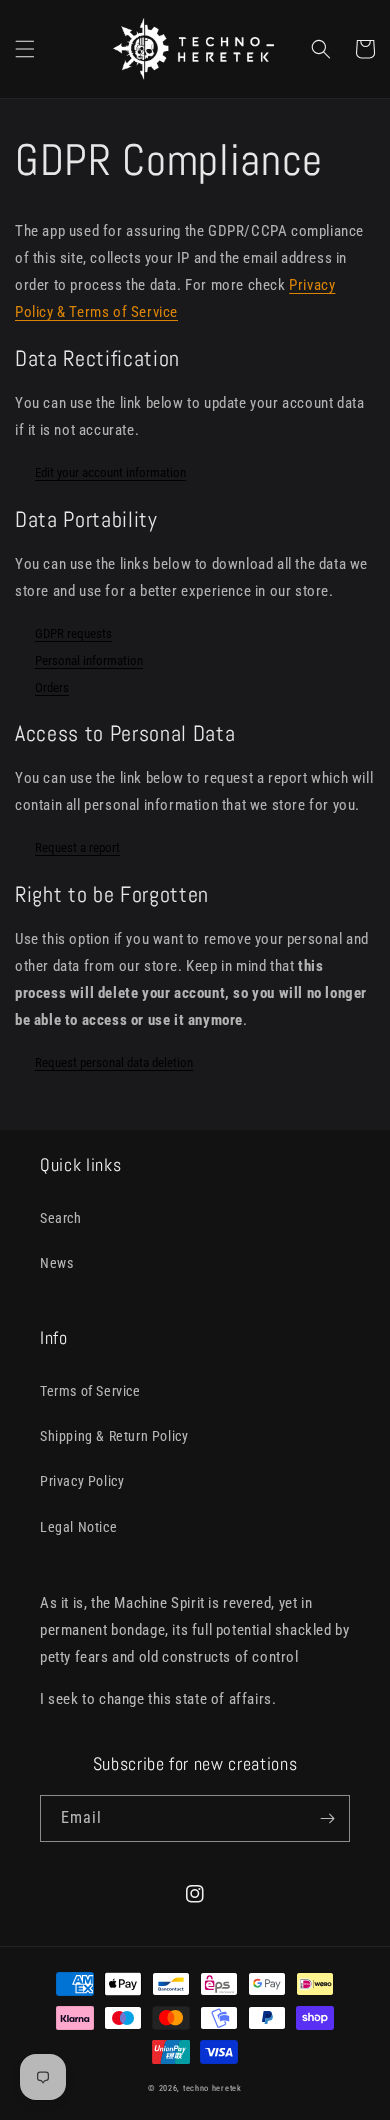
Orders (52, 687)
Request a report (77, 847)
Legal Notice (78, 1527)
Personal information (89, 660)
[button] (25, 49)
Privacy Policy (82, 1481)
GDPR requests (73, 633)
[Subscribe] (327, 1818)
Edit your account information (110, 472)
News (56, 1263)
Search (61, 1218)
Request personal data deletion (114, 1062)
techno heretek (212, 2088)
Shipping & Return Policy (114, 1436)
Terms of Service (90, 1391)
